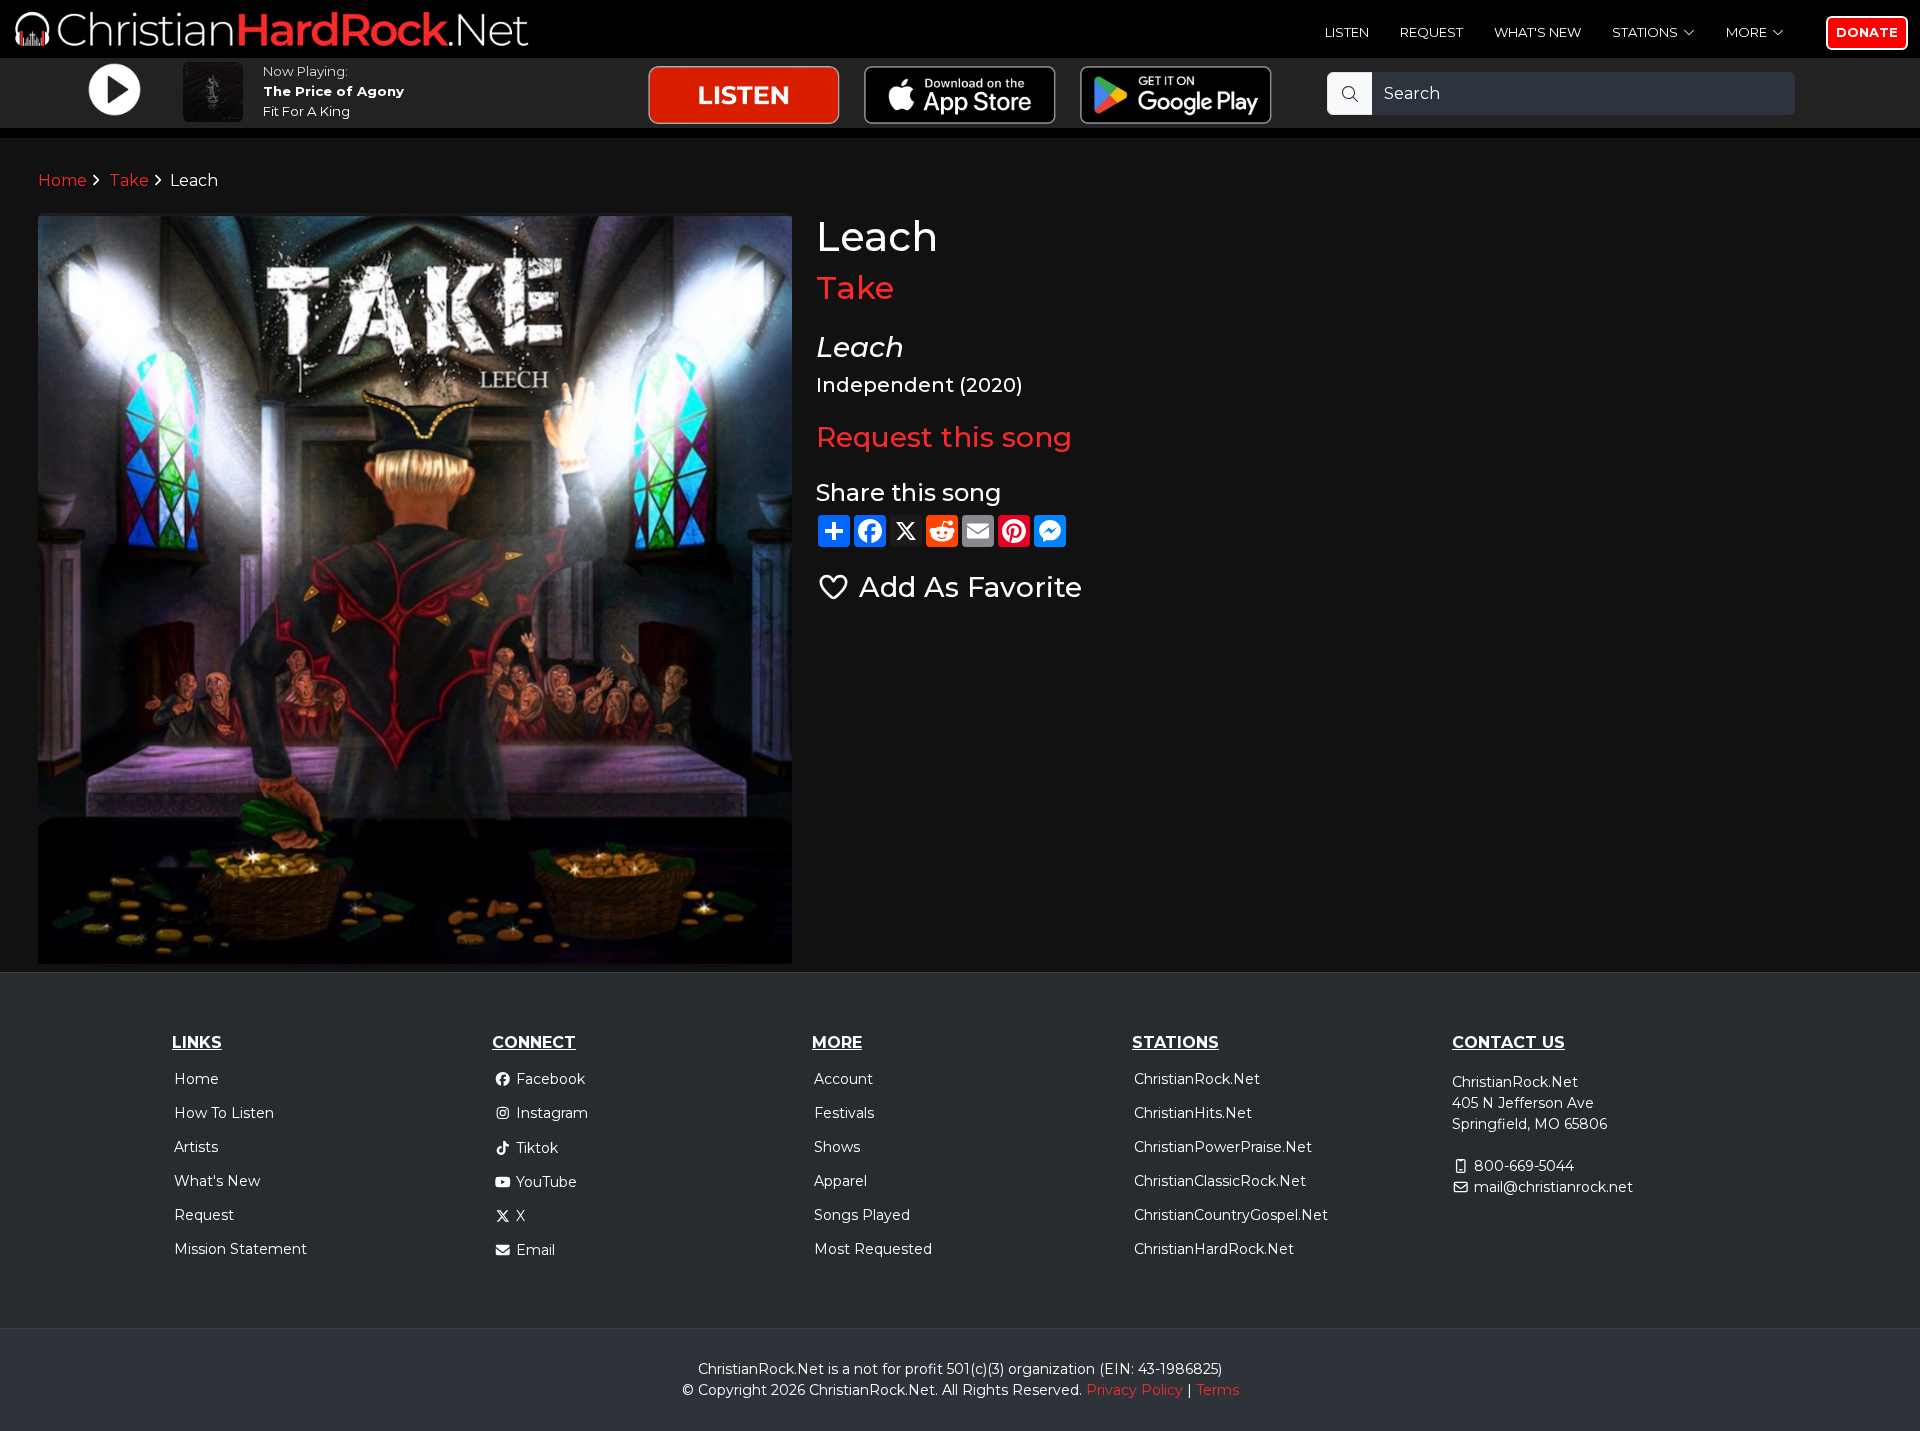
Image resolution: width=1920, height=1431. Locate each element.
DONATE (1867, 32)
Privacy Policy (1134, 1390)
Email (535, 1250)
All (950, 1390)
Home (62, 180)
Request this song (944, 437)
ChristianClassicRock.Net (1220, 1181)
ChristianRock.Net (1197, 1079)
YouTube (546, 1182)
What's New (1537, 32)
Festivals (844, 1113)
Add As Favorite (966, 587)
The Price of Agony (333, 91)
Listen (1347, 32)
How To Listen (224, 1113)
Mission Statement (240, 1249)
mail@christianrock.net (1553, 1187)
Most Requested (873, 1249)
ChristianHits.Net (1193, 1113)
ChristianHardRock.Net (1214, 1249)
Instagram (552, 1113)
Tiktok (537, 1148)
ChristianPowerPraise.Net (1223, 1147)
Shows (837, 1147)
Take (129, 180)
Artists (196, 1147)
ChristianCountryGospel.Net (1231, 1215)
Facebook (550, 1079)
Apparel (840, 1181)
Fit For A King (306, 111)
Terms (1217, 1390)
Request (1431, 32)
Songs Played (862, 1215)
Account (843, 1079)
